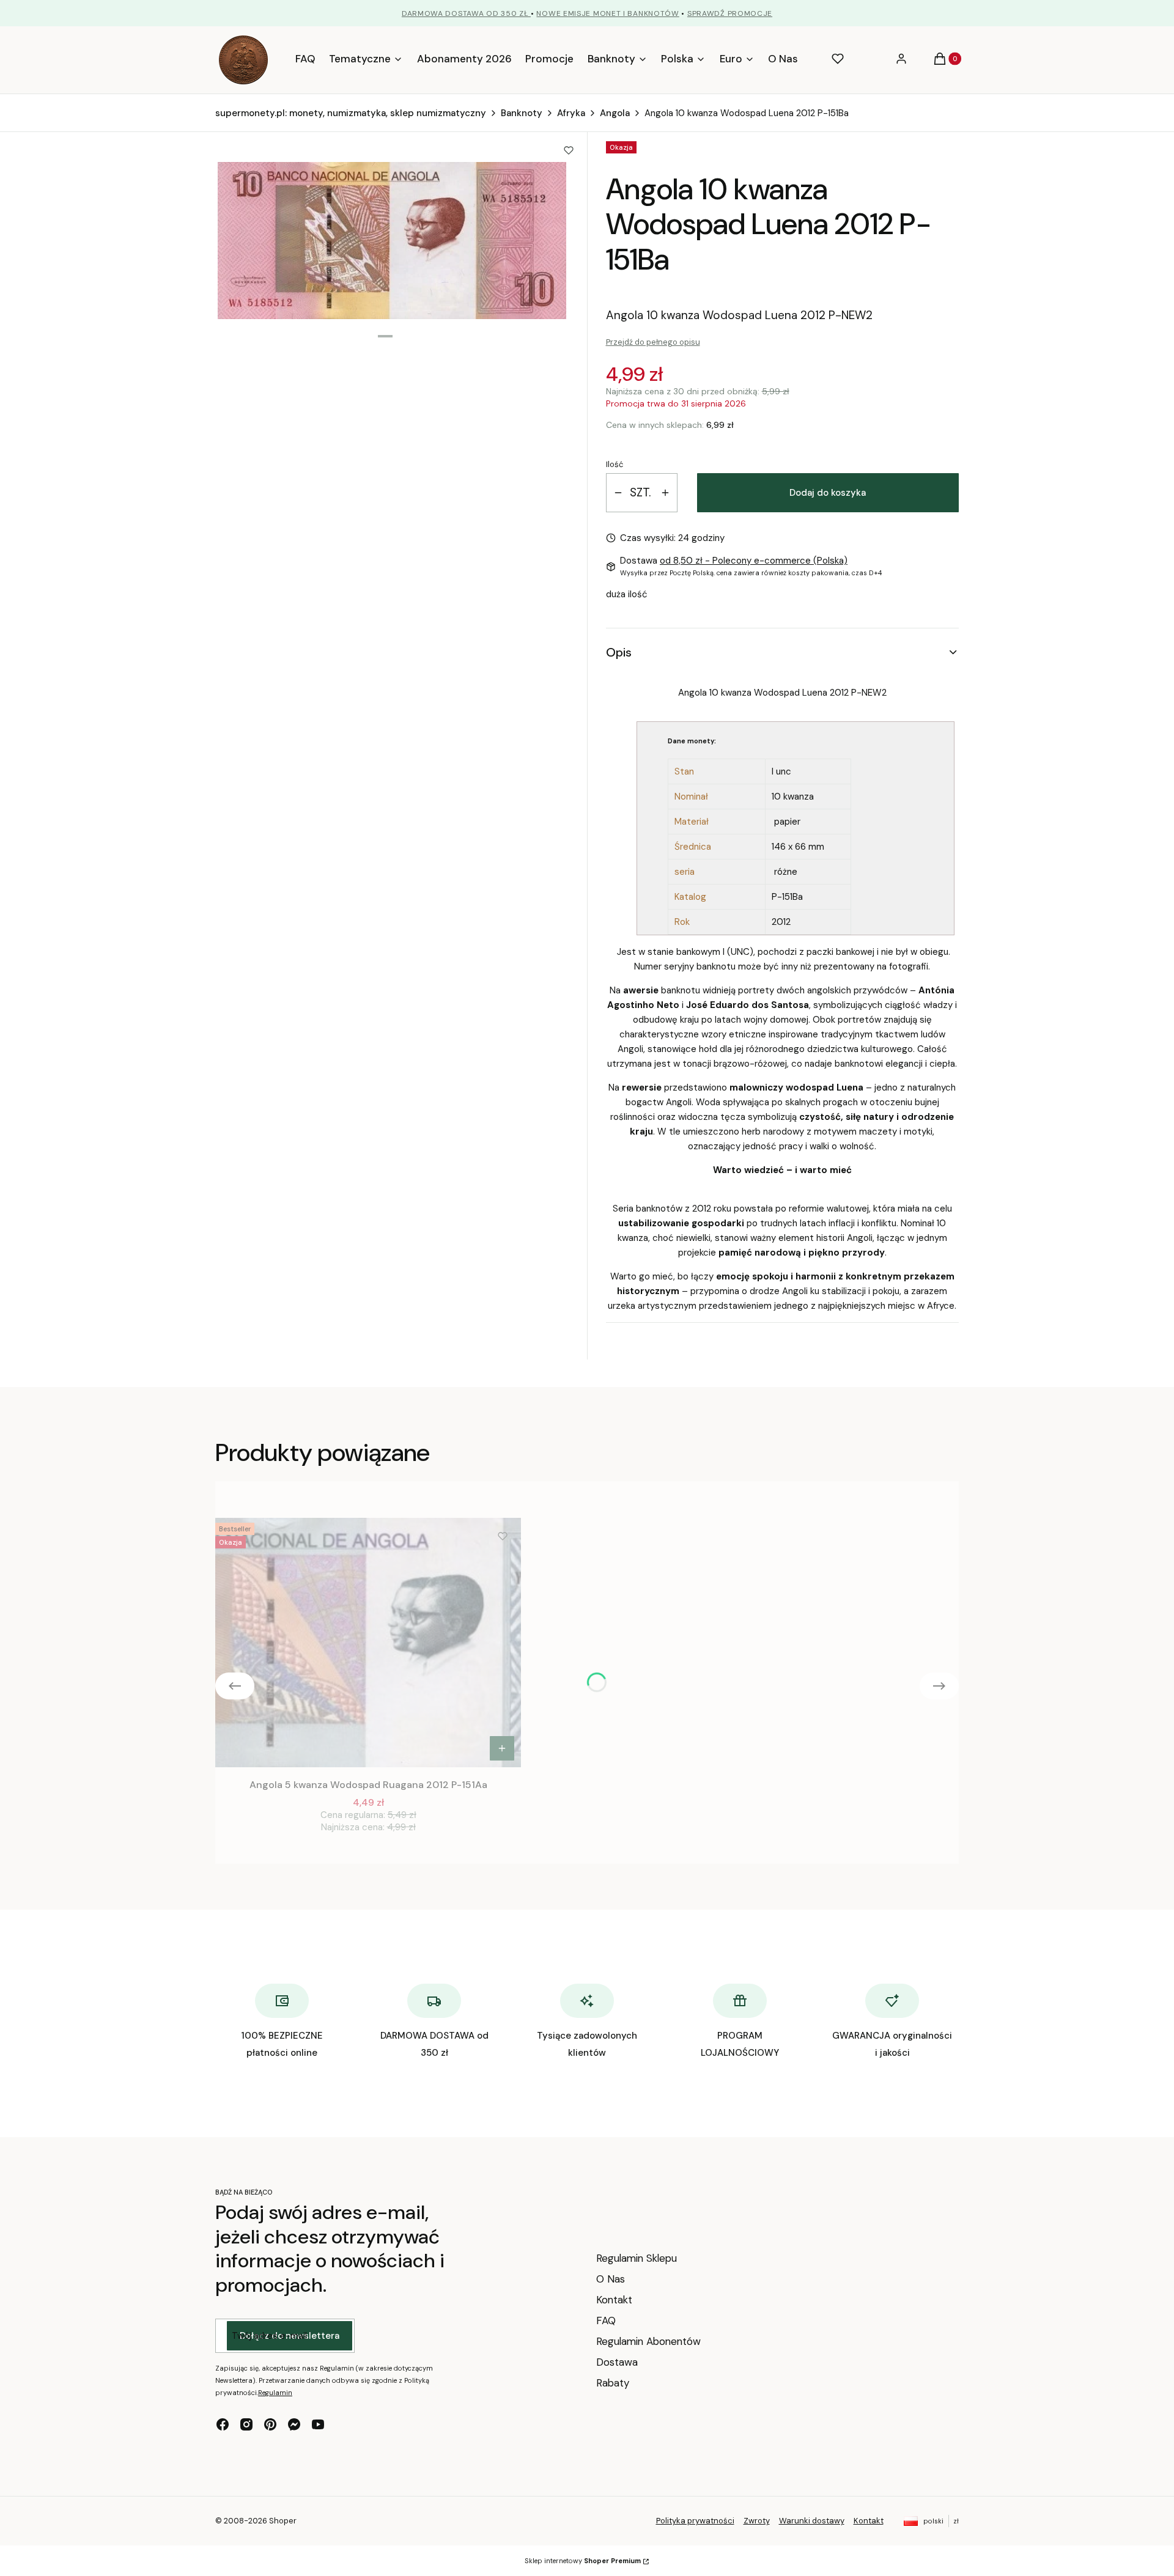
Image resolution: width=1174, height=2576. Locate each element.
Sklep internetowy (583, 2561)
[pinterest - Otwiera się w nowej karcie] (270, 2424)
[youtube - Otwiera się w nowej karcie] (318, 2424)
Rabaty (613, 2383)
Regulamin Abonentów (648, 2341)
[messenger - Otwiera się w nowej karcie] (294, 2424)
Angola (615, 113)
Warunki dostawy (812, 2521)
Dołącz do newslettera (290, 2336)
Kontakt (614, 2300)
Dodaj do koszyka (828, 493)
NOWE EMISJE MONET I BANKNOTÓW (607, 13)
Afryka (571, 113)
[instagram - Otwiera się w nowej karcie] (246, 2424)
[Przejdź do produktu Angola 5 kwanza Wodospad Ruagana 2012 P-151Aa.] (368, 1643)
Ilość (615, 464)
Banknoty (522, 113)
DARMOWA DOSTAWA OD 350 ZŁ (466, 13)
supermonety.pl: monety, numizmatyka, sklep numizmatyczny (351, 113)
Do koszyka (502, 1748)
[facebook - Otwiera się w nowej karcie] (223, 2424)
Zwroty (757, 2521)
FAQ (606, 2320)
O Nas (611, 2279)
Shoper (283, 2521)
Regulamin (275, 2393)
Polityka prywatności (695, 2521)
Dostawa (617, 2362)
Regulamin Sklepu (637, 2258)
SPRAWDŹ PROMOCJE (730, 13)
